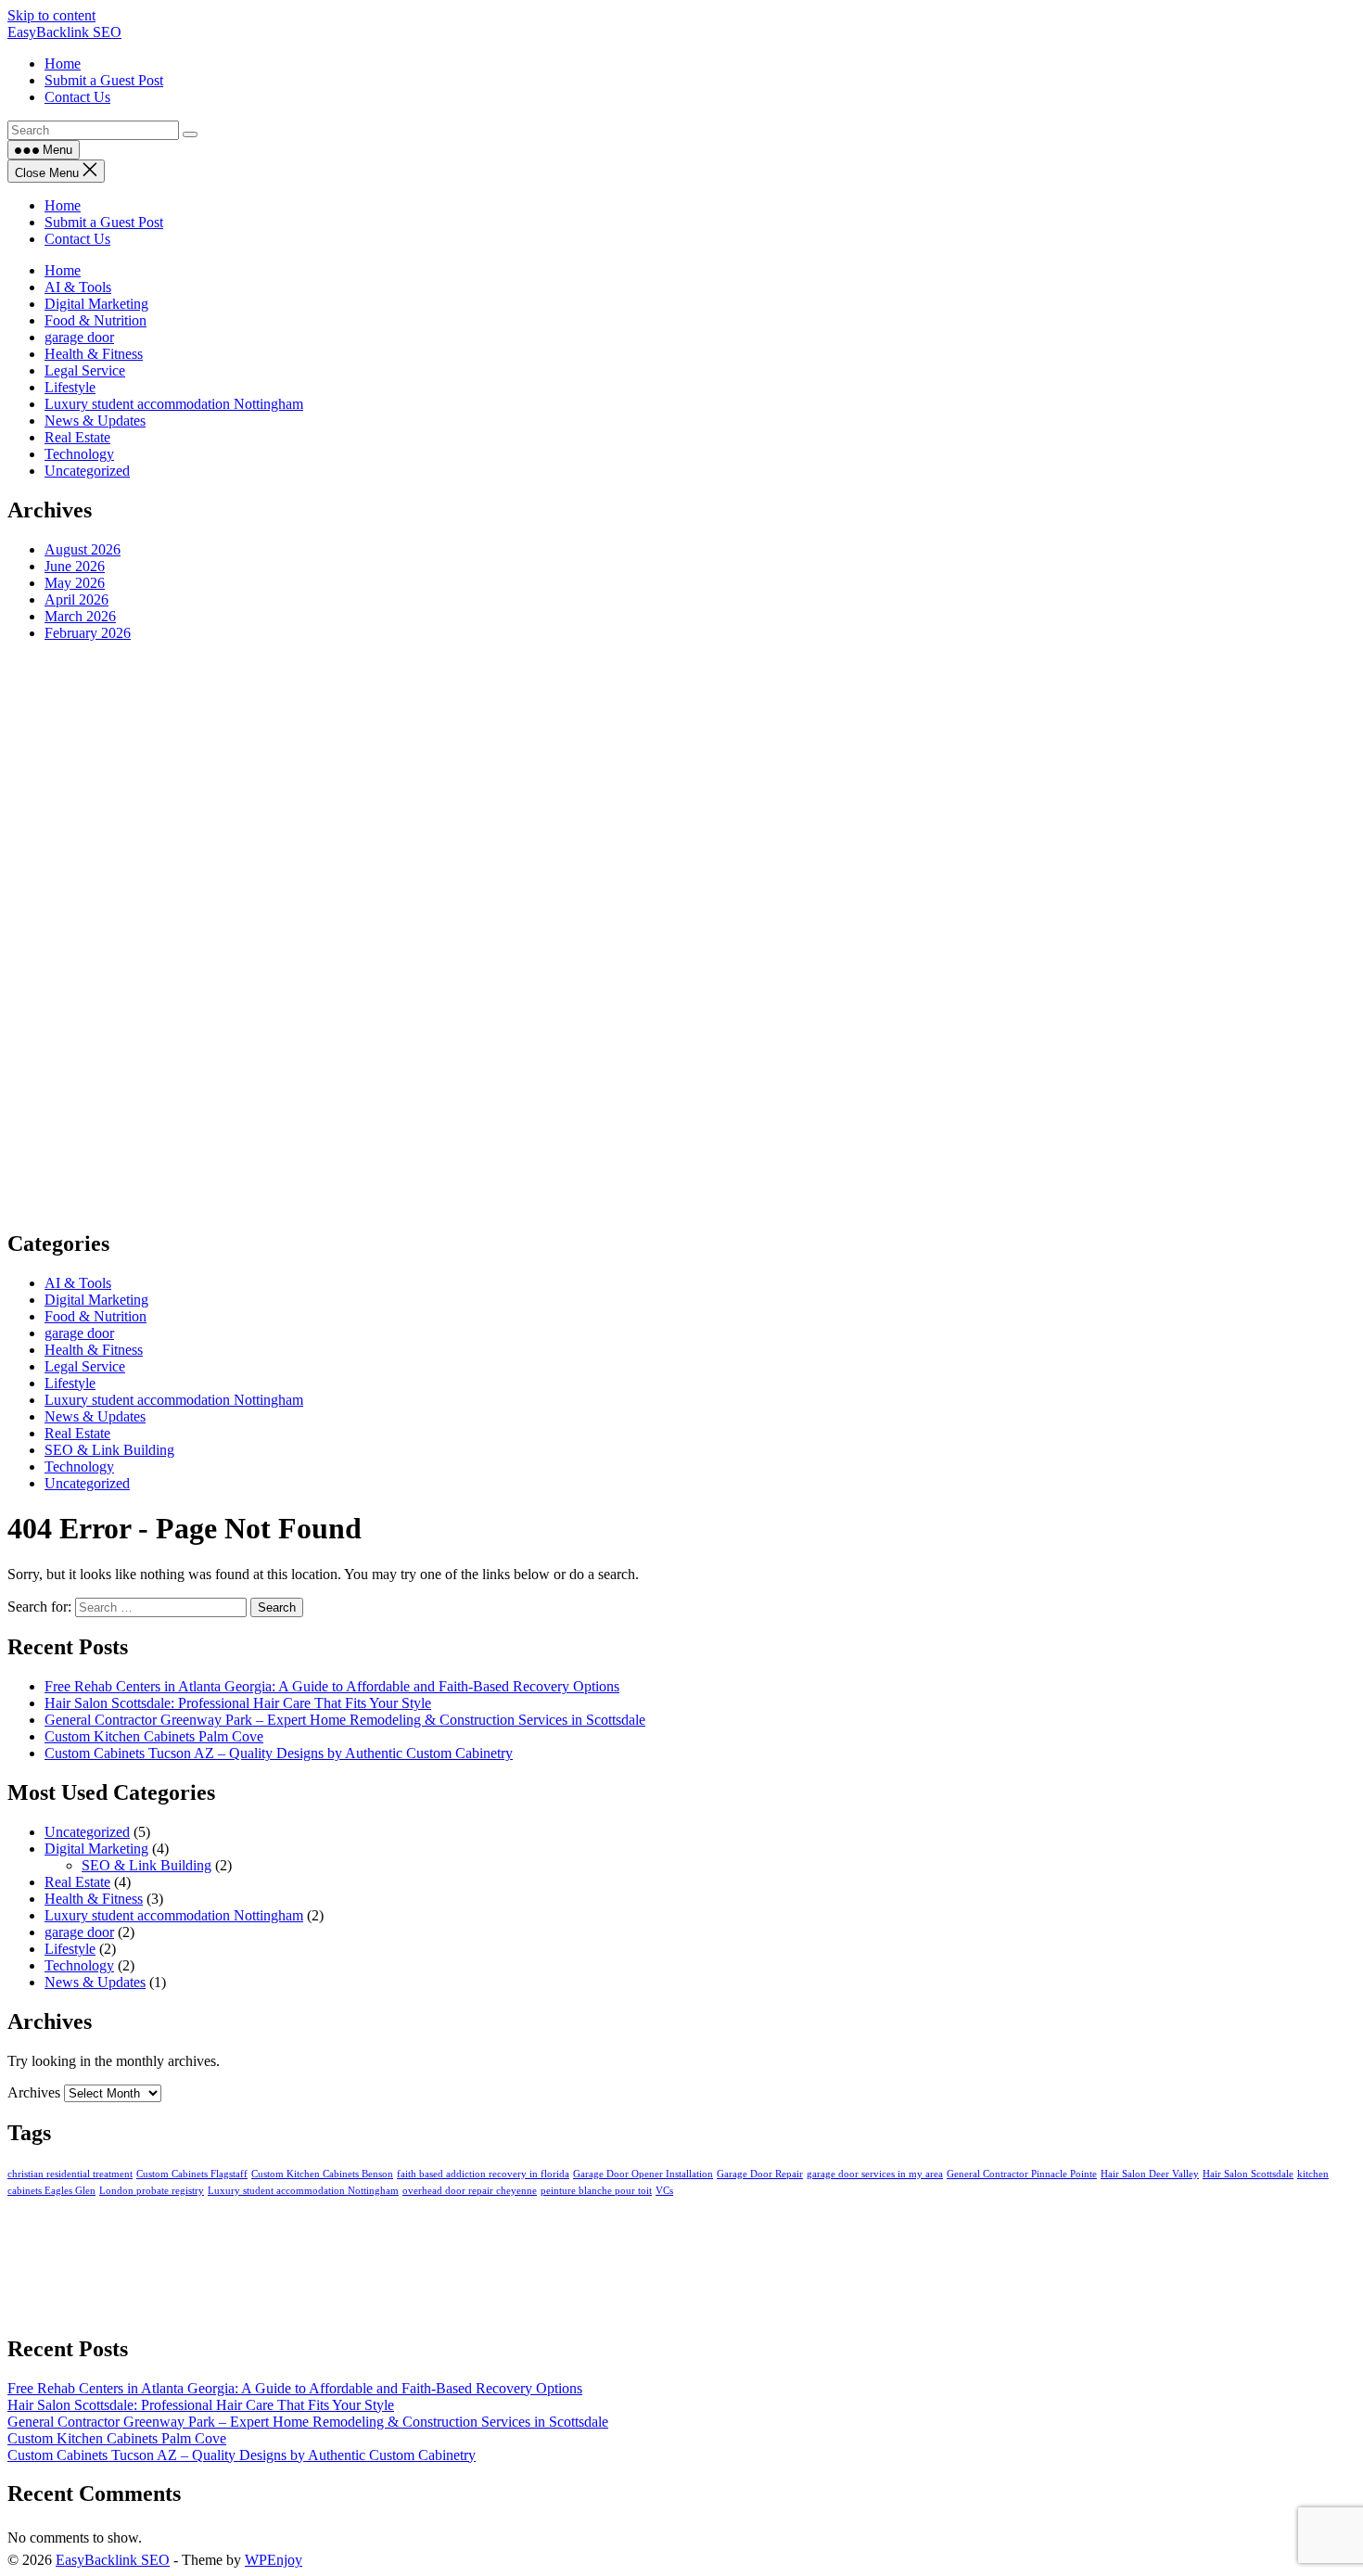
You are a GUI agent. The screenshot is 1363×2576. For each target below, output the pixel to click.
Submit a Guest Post (104, 222)
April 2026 (76, 599)
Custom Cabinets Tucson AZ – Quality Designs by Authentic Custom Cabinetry (279, 1753)
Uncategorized (87, 471)
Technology (79, 454)
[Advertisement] (564, 935)
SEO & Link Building (109, 1450)
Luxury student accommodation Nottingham (174, 404)
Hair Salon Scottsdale (1248, 2174)
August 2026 (83, 549)
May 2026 (75, 583)
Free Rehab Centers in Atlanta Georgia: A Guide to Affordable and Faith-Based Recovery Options (332, 1686)
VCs (664, 2191)
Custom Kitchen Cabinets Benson (322, 2174)
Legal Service (85, 370)
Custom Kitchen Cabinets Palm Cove (154, 1736)
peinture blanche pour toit (596, 2191)
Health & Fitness (94, 354)
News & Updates (95, 421)
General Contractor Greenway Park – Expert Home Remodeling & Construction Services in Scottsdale (345, 1720)
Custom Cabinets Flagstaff (192, 2174)
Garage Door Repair (760, 2174)
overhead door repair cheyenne (470, 2191)
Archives (34, 2092)
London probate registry (152, 2191)
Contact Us (77, 239)
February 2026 (88, 633)
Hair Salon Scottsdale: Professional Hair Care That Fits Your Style (238, 1703)
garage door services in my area (875, 2174)
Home (63, 205)
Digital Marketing (96, 304)
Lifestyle (70, 387)
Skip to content (51, 15)
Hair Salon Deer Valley (1150, 2174)
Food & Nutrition (96, 320)
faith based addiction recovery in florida (483, 2174)
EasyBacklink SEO (64, 32)
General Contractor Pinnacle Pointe (1022, 2174)
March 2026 (80, 616)
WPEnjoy (274, 2560)
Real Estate (77, 437)
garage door (79, 337)
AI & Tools (78, 287)
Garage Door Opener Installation (643, 2174)
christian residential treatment (70, 2174)
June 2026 (75, 566)
